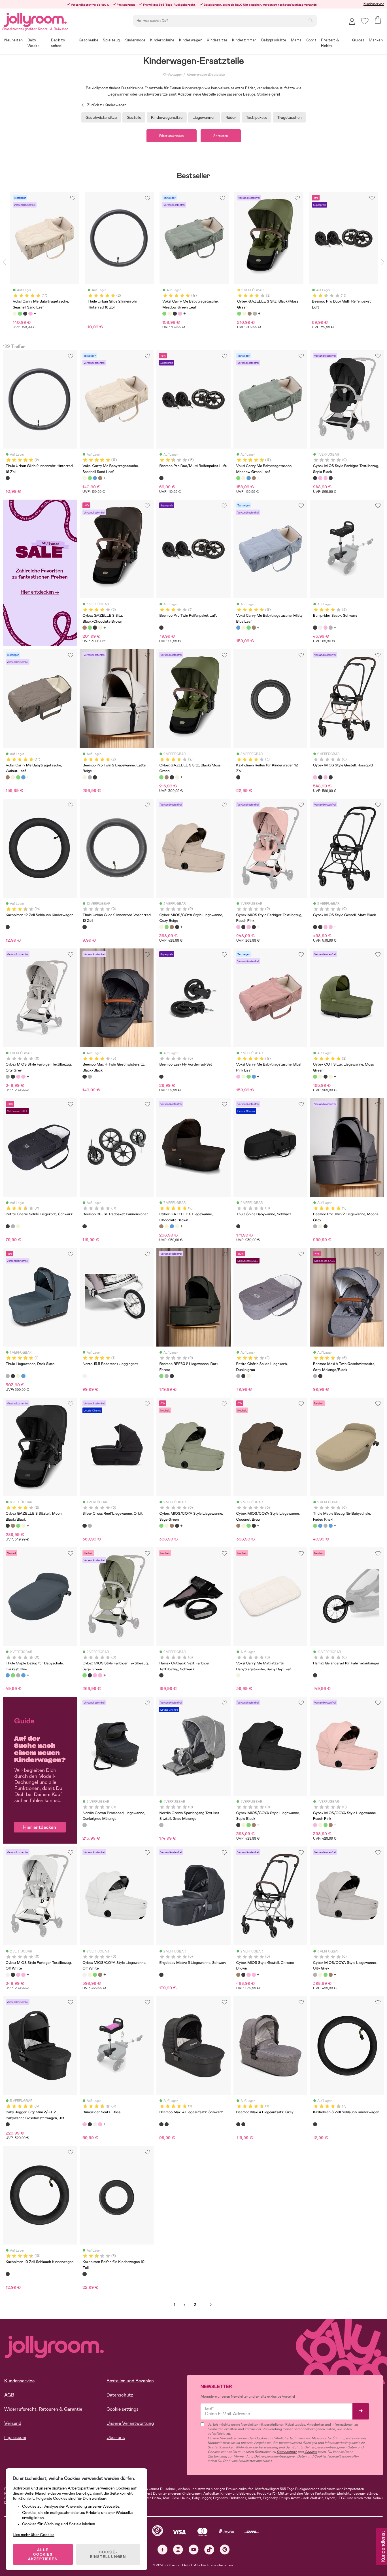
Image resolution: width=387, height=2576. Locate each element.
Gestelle (134, 117)
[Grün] (20, 314)
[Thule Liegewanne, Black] (13, 1376)
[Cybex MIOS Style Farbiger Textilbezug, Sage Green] (84, 1675)
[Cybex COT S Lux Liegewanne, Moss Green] (315, 1077)
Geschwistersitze (101, 117)
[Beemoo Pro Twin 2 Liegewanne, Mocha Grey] (90, 777)
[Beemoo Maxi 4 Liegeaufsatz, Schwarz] (161, 2124)
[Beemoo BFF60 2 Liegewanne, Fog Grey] (167, 1376)
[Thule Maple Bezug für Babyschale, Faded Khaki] (315, 1526)
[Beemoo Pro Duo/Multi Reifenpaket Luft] (161, 478)
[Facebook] (162, 2549)
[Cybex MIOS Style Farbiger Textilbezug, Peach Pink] (326, 478)
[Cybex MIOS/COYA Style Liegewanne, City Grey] (315, 1975)
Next (383, 262)
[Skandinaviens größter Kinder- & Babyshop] (35, 19)
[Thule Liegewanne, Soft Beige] (18, 1376)
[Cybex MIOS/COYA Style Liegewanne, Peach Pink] (315, 1825)
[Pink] (30, 314)
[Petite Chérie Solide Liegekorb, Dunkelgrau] (13, 1226)
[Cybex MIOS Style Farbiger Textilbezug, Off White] (8, 1975)
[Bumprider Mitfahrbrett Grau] (331, 627)
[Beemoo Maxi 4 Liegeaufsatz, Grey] (167, 2124)
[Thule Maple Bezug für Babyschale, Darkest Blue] (320, 1526)
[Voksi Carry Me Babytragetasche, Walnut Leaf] (100, 478)
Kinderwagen (172, 75)
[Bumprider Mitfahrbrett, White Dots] (320, 627)
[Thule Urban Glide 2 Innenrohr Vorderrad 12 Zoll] (84, 927)
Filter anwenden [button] (172, 136)
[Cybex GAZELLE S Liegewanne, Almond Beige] (177, 1226)
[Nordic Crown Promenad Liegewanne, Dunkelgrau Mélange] (84, 1825)
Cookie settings (123, 2409)
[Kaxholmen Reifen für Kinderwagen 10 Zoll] (84, 2274)
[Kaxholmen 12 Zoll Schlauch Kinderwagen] (8, 927)
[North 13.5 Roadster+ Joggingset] (84, 1376)
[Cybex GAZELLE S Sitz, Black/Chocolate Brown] (84, 627)
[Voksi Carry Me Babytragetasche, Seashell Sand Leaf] (84, 478)
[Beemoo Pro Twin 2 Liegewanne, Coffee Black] (95, 777)
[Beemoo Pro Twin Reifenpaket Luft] (161, 627)
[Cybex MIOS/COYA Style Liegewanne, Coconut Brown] (172, 927)
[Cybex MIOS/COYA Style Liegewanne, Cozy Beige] (161, 927)
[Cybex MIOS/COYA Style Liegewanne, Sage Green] (167, 927)
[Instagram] (178, 2549)
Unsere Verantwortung (130, 2423)
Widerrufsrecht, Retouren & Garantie (43, 2409)
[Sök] (311, 20)
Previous (4, 262)
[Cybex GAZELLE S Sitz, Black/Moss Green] (90, 627)
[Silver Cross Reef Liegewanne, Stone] (90, 1526)
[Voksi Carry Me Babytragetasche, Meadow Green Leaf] (90, 478)
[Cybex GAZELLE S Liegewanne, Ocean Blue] (172, 1226)
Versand (13, 2423)
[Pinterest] (225, 2549)
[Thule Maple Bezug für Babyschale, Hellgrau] (326, 1526)
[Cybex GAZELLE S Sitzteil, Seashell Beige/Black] (100, 627)
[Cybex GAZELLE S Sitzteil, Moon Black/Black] (95, 627)
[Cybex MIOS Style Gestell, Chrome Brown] (238, 1975)
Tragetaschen (289, 117)
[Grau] (255, 314)
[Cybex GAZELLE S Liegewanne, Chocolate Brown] (161, 1226)
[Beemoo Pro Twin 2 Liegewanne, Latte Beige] (84, 777)
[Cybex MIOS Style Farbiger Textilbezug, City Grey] (8, 1077)
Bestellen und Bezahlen (130, 2381)
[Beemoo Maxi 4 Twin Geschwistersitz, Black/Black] (84, 1077)
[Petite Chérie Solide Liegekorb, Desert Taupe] (18, 1226)
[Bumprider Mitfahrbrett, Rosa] (326, 627)
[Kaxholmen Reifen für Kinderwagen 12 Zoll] (238, 777)
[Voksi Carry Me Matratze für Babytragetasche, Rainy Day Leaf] (238, 1675)
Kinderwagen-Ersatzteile (206, 75)
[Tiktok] (209, 2549)
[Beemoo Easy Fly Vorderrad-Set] (161, 1077)
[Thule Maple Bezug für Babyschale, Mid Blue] (331, 1526)
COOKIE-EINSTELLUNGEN (108, 2554)
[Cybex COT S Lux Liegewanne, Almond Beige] (331, 1077)
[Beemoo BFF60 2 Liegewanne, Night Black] (172, 1376)
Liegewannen (204, 117)
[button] (365, 21)
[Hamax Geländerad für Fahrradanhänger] (315, 1675)
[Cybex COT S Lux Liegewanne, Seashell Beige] (320, 1077)
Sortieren (221, 136)
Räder (231, 117)
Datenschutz (120, 2395)
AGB (9, 2395)
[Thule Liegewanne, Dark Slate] (8, 1376)
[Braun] (250, 314)
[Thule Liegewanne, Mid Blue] (23, 1376)
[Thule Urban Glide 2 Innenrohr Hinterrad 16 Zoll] (8, 478)
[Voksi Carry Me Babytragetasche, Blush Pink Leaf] (238, 1077)
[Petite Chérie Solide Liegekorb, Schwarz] (8, 1226)
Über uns (116, 2437)
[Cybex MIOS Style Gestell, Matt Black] (331, 478)
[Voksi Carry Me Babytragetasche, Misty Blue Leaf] (95, 478)
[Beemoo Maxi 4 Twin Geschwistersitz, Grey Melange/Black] (90, 1077)
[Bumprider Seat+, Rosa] (84, 2124)
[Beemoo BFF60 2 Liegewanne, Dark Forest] (161, 1376)
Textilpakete (257, 117)
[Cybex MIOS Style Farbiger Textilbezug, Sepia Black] (315, 478)
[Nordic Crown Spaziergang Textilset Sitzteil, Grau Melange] (161, 1825)
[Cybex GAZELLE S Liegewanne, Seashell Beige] (167, 1226)
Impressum (15, 2437)
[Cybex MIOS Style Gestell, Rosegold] (320, 478)
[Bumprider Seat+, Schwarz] (315, 627)
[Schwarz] (25, 314)
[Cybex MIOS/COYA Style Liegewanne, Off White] (84, 1975)
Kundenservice (374, 4)
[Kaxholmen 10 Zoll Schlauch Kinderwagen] (8, 2274)
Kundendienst (382, 2547)
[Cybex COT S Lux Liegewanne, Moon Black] (326, 1077)
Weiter (210, 2305)
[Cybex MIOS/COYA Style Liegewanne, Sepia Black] (177, 927)
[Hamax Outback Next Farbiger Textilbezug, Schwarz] (161, 1675)
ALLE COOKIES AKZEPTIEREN (43, 2554)
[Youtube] (194, 2549)
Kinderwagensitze (167, 117)
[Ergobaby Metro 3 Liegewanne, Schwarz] (161, 1975)
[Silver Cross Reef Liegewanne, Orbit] (84, 1526)
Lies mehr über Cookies (34, 2535)
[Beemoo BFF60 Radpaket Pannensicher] (84, 1226)
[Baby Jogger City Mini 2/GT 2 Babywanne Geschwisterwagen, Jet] (8, 2124)
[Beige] (15, 314)
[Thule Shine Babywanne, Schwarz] (238, 1226)
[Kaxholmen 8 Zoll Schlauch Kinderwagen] (315, 2124)
